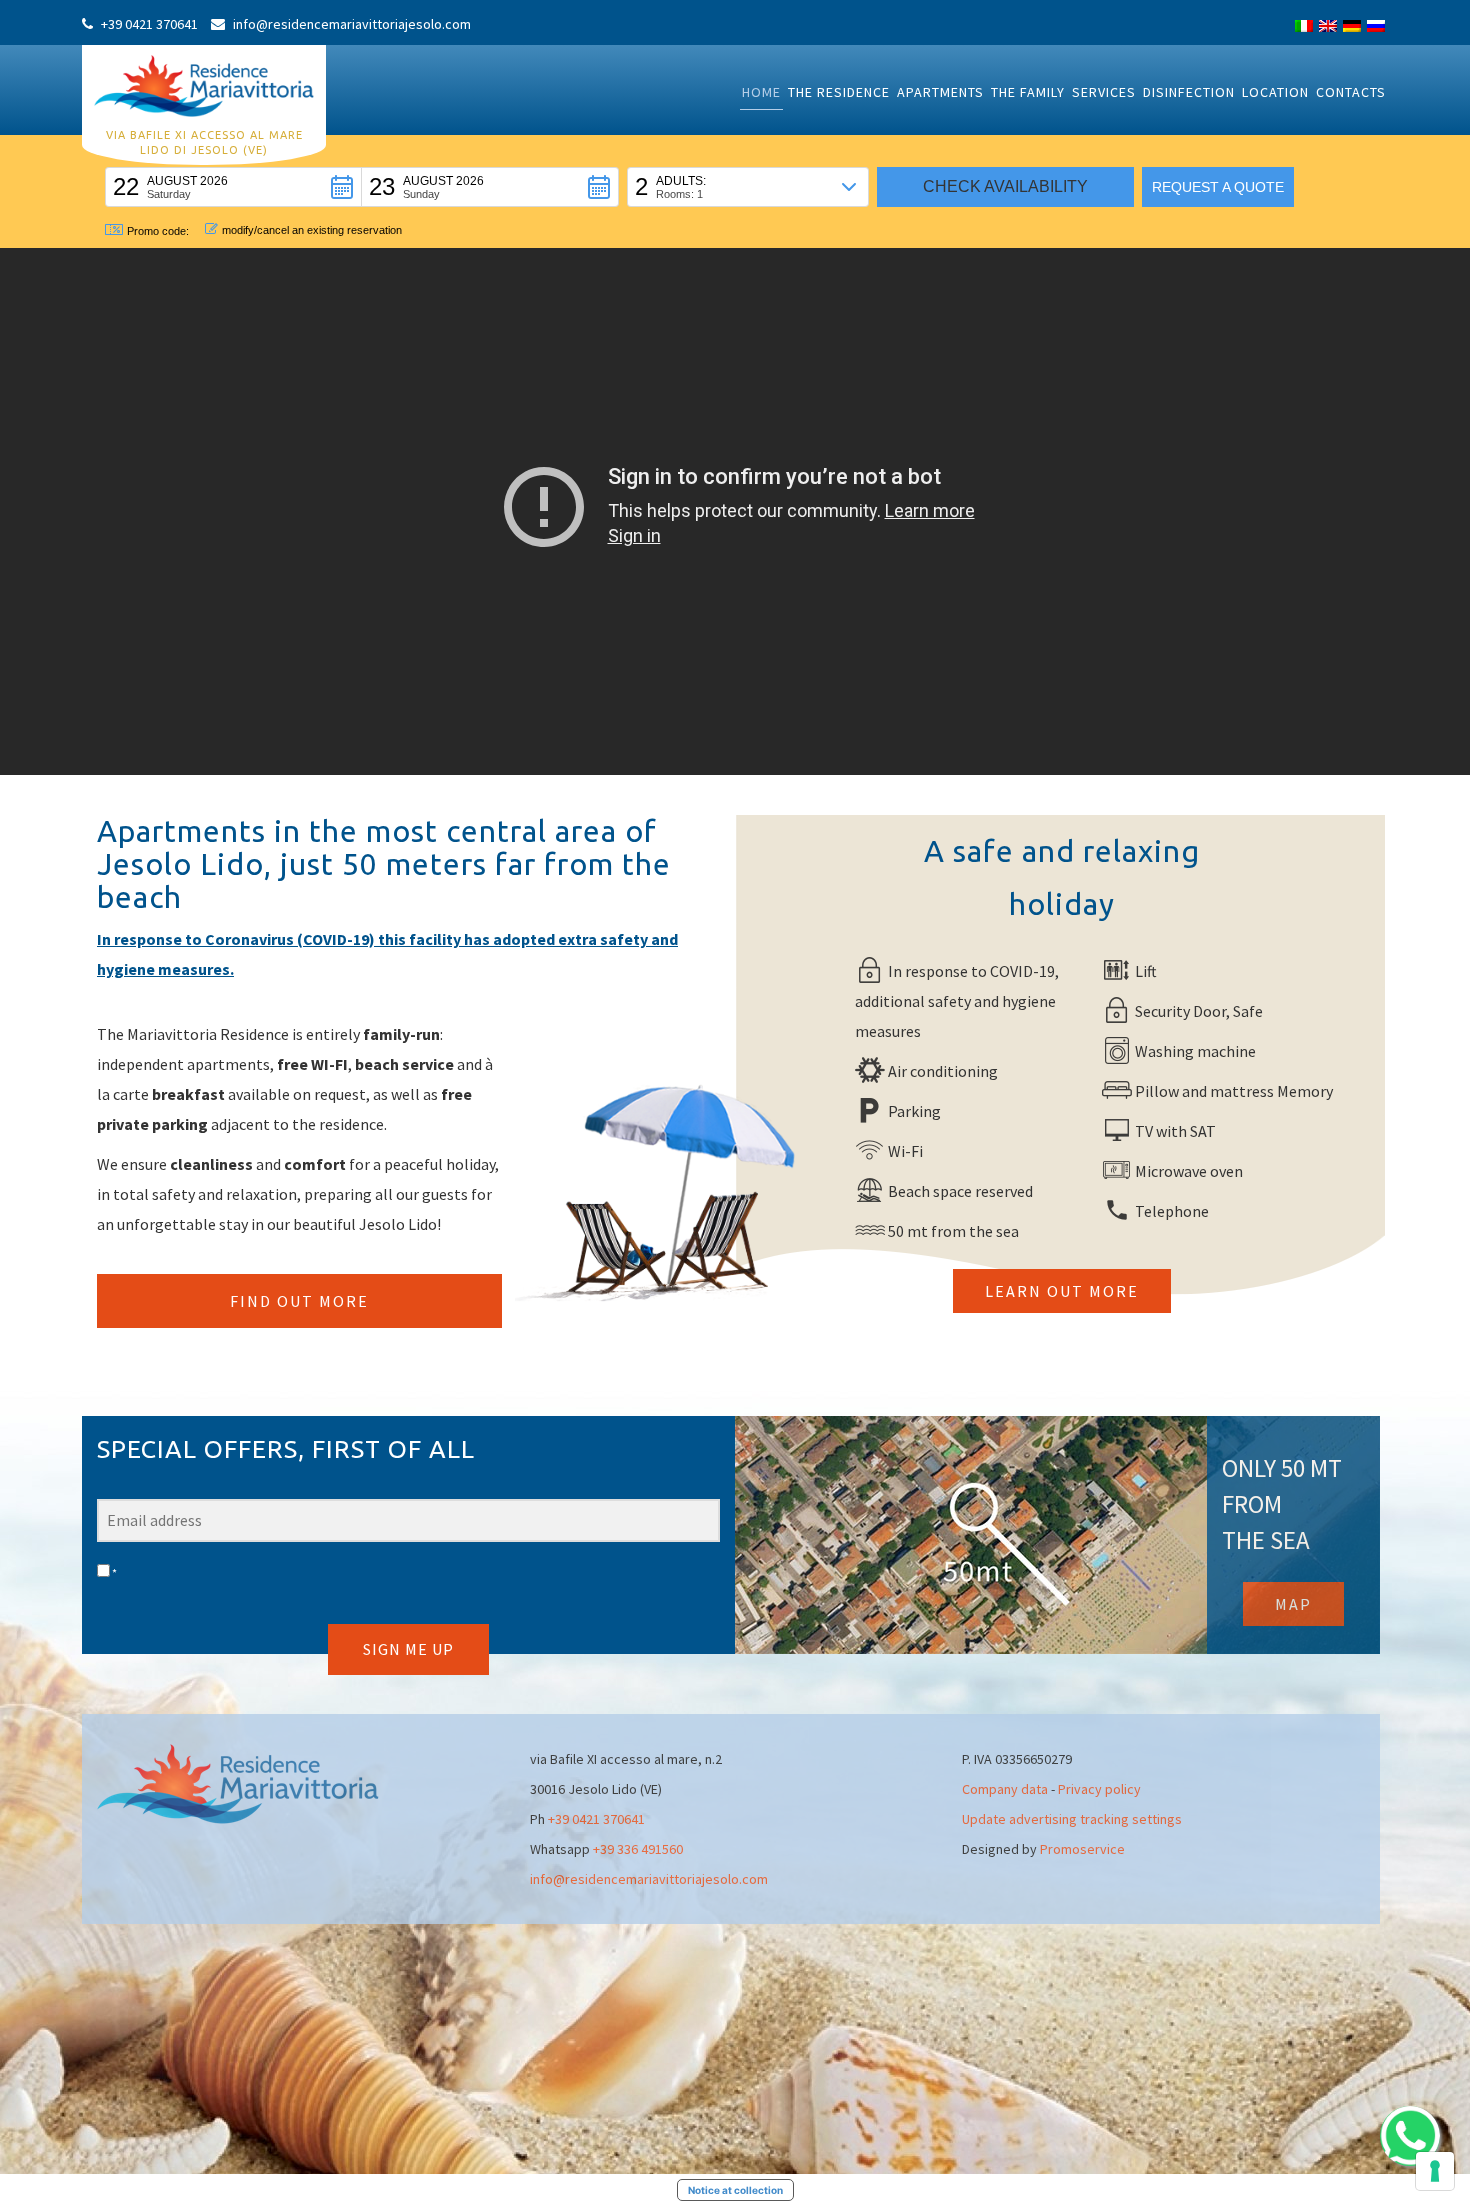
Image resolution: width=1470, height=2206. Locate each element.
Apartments (940, 92)
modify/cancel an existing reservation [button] (312, 230)
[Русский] (1376, 26)
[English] (1328, 26)
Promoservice (1082, 1849)
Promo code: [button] (158, 231)
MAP (1293, 1604)
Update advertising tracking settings (1072, 1819)
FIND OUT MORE (299, 1301)
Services (1104, 92)
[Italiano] (1304, 26)
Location (1275, 92)
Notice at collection (735, 2190)
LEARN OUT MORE (1062, 1291)
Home (761, 92)
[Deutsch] (1352, 26)
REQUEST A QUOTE (1218, 187)
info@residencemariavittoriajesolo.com (649, 1879)
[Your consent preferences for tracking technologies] (1435, 2171)
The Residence (839, 92)
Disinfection (1189, 92)
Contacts (1351, 92)
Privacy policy (1099, 1789)
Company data (1005, 1789)
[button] (233, 187)
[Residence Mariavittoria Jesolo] (204, 84)
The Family (1028, 92)
